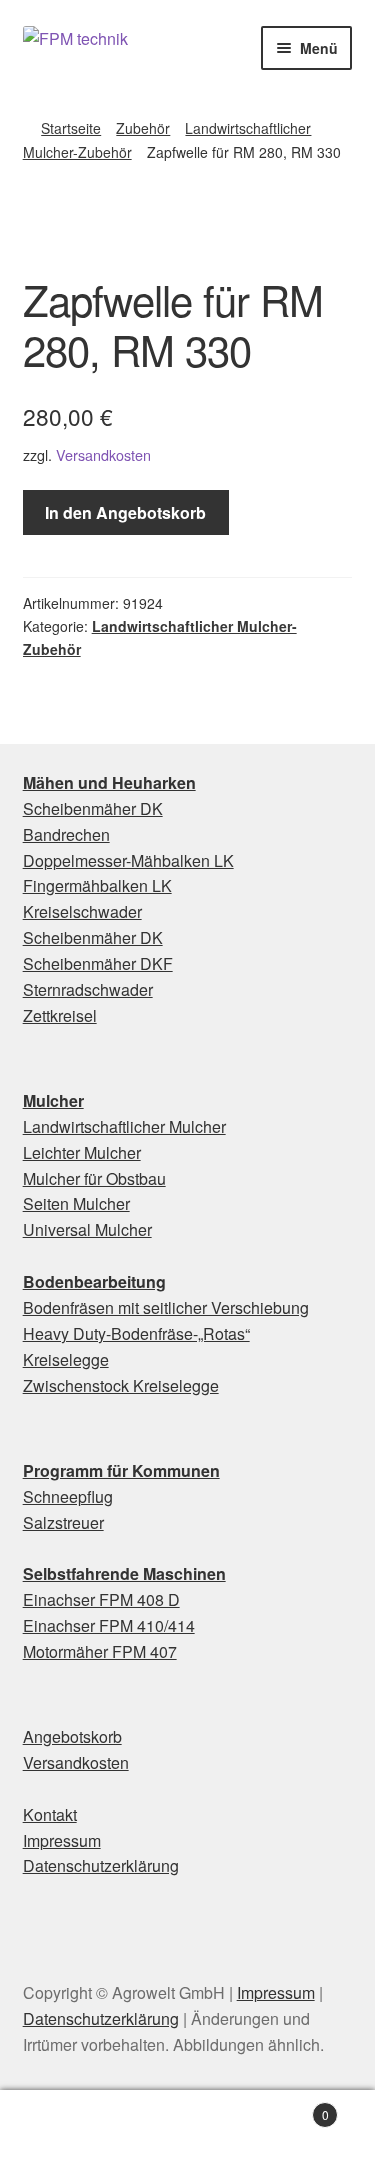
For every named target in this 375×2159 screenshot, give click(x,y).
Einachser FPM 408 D (101, 1599)
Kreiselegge (66, 1359)
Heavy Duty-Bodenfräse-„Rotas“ (136, 1333)
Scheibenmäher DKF (98, 963)
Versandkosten (103, 454)
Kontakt (50, 1814)
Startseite (71, 128)
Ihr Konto (62, 2125)
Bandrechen (66, 834)
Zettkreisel (60, 1015)
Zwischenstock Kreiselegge (121, 1385)
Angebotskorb (72, 1736)
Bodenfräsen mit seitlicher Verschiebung (166, 1307)
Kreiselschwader (82, 911)
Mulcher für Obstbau (94, 1178)
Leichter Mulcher (82, 1152)
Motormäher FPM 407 (100, 1651)
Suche (187, 2125)
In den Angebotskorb (125, 512)
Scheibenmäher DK (93, 808)
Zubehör (143, 128)
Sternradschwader (88, 989)
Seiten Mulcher (76, 1203)
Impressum (62, 1840)
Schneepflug (68, 1496)
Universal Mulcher (87, 1229)
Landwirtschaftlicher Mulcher (124, 1126)
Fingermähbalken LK (97, 885)
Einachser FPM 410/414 (109, 1625)
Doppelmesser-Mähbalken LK (128, 860)
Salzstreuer (63, 1522)
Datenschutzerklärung (101, 1865)
